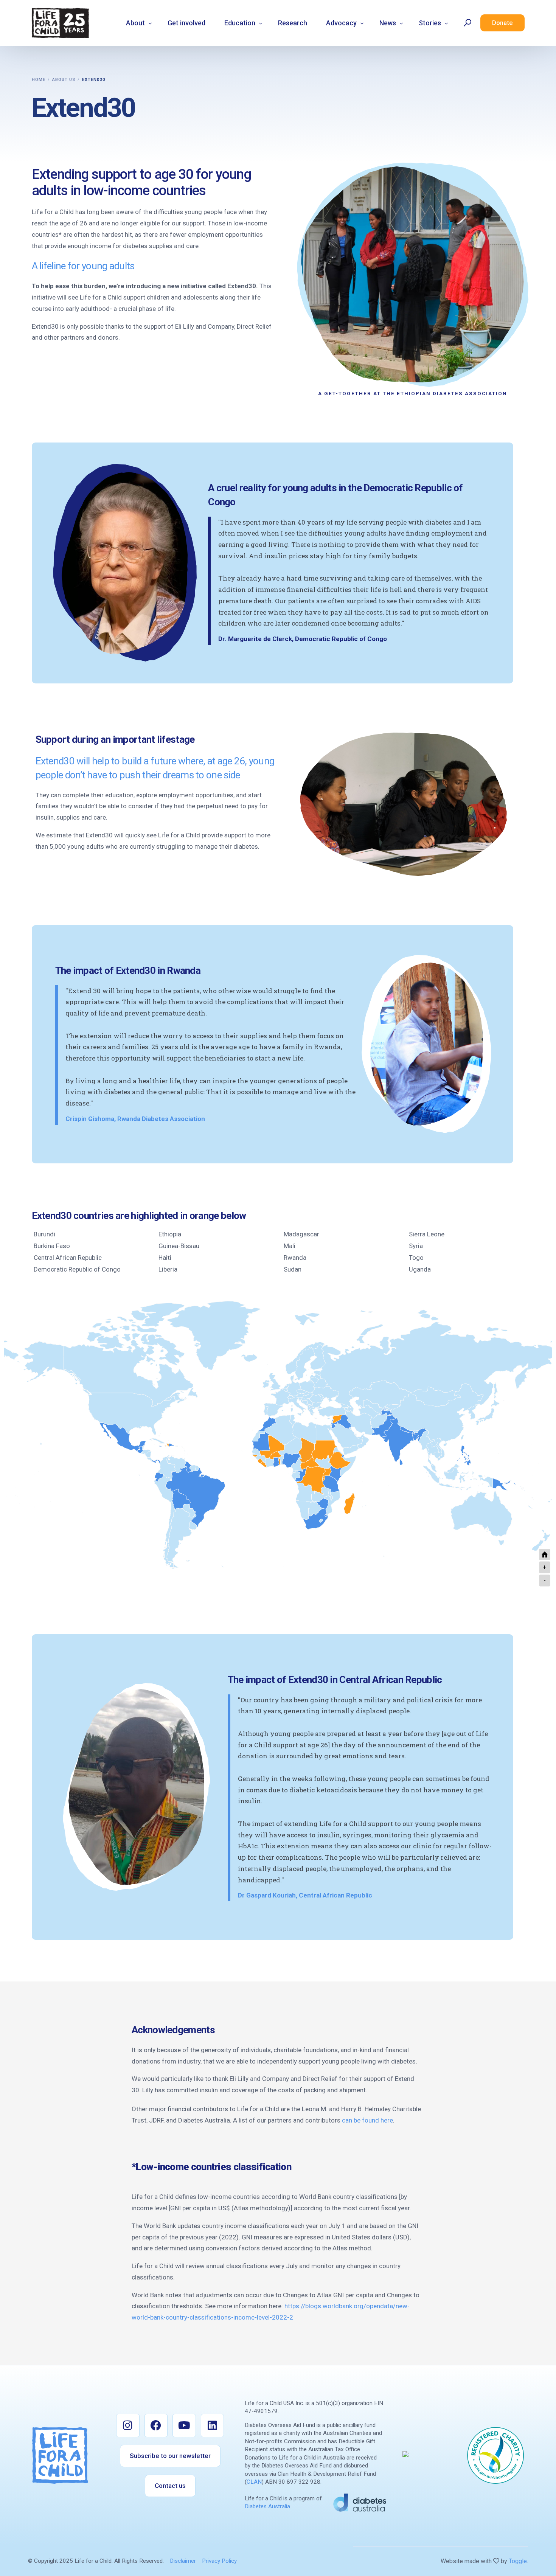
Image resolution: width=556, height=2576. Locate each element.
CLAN (254, 2482)
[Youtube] (184, 2425)
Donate (502, 23)
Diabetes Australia (267, 2506)
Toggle (518, 2561)
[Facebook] (156, 2425)
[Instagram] (128, 2425)
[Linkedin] (213, 2425)
